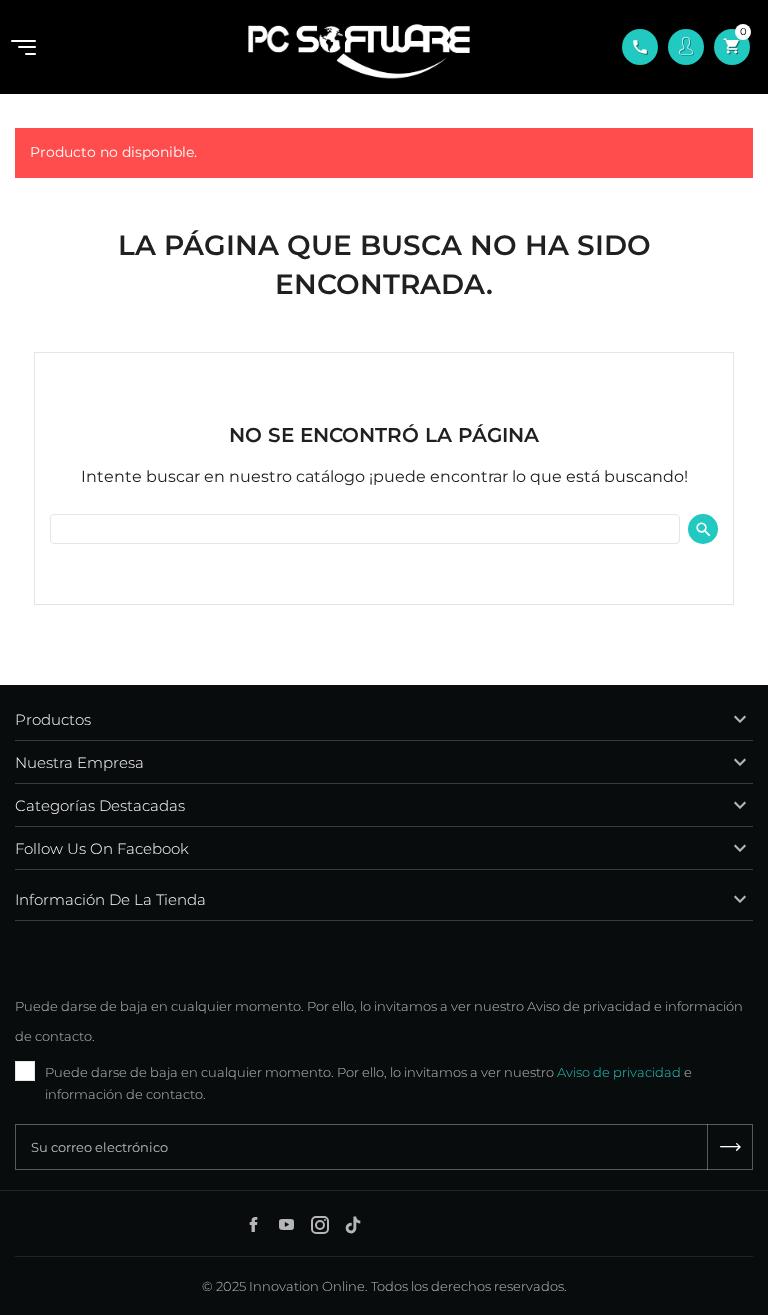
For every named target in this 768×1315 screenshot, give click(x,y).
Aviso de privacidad (619, 1072)
